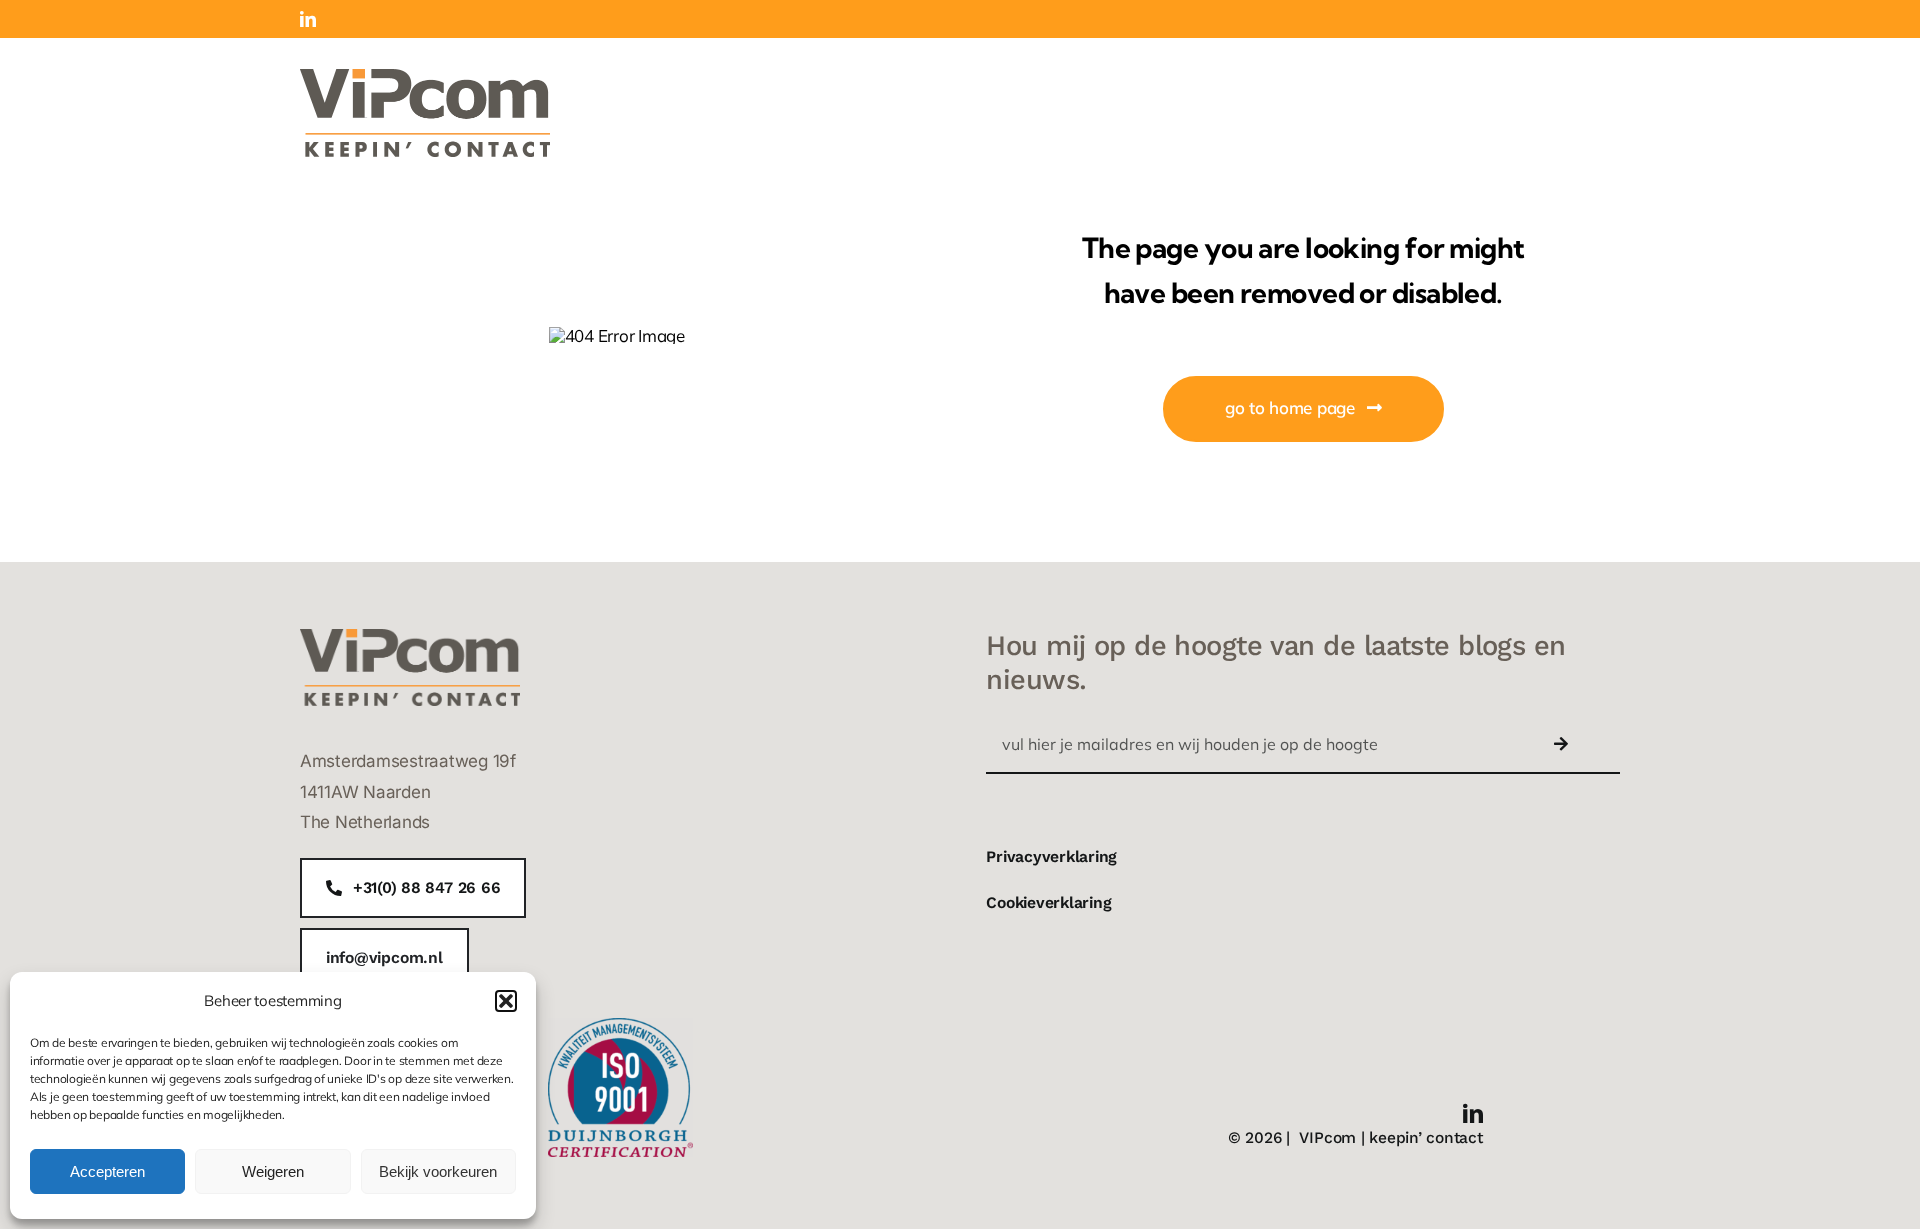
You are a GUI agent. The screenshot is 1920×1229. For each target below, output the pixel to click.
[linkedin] (1473, 1114)
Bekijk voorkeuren (438, 1171)
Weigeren (273, 1171)
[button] (506, 1001)
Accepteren (107, 1171)
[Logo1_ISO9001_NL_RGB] (620, 1026)
